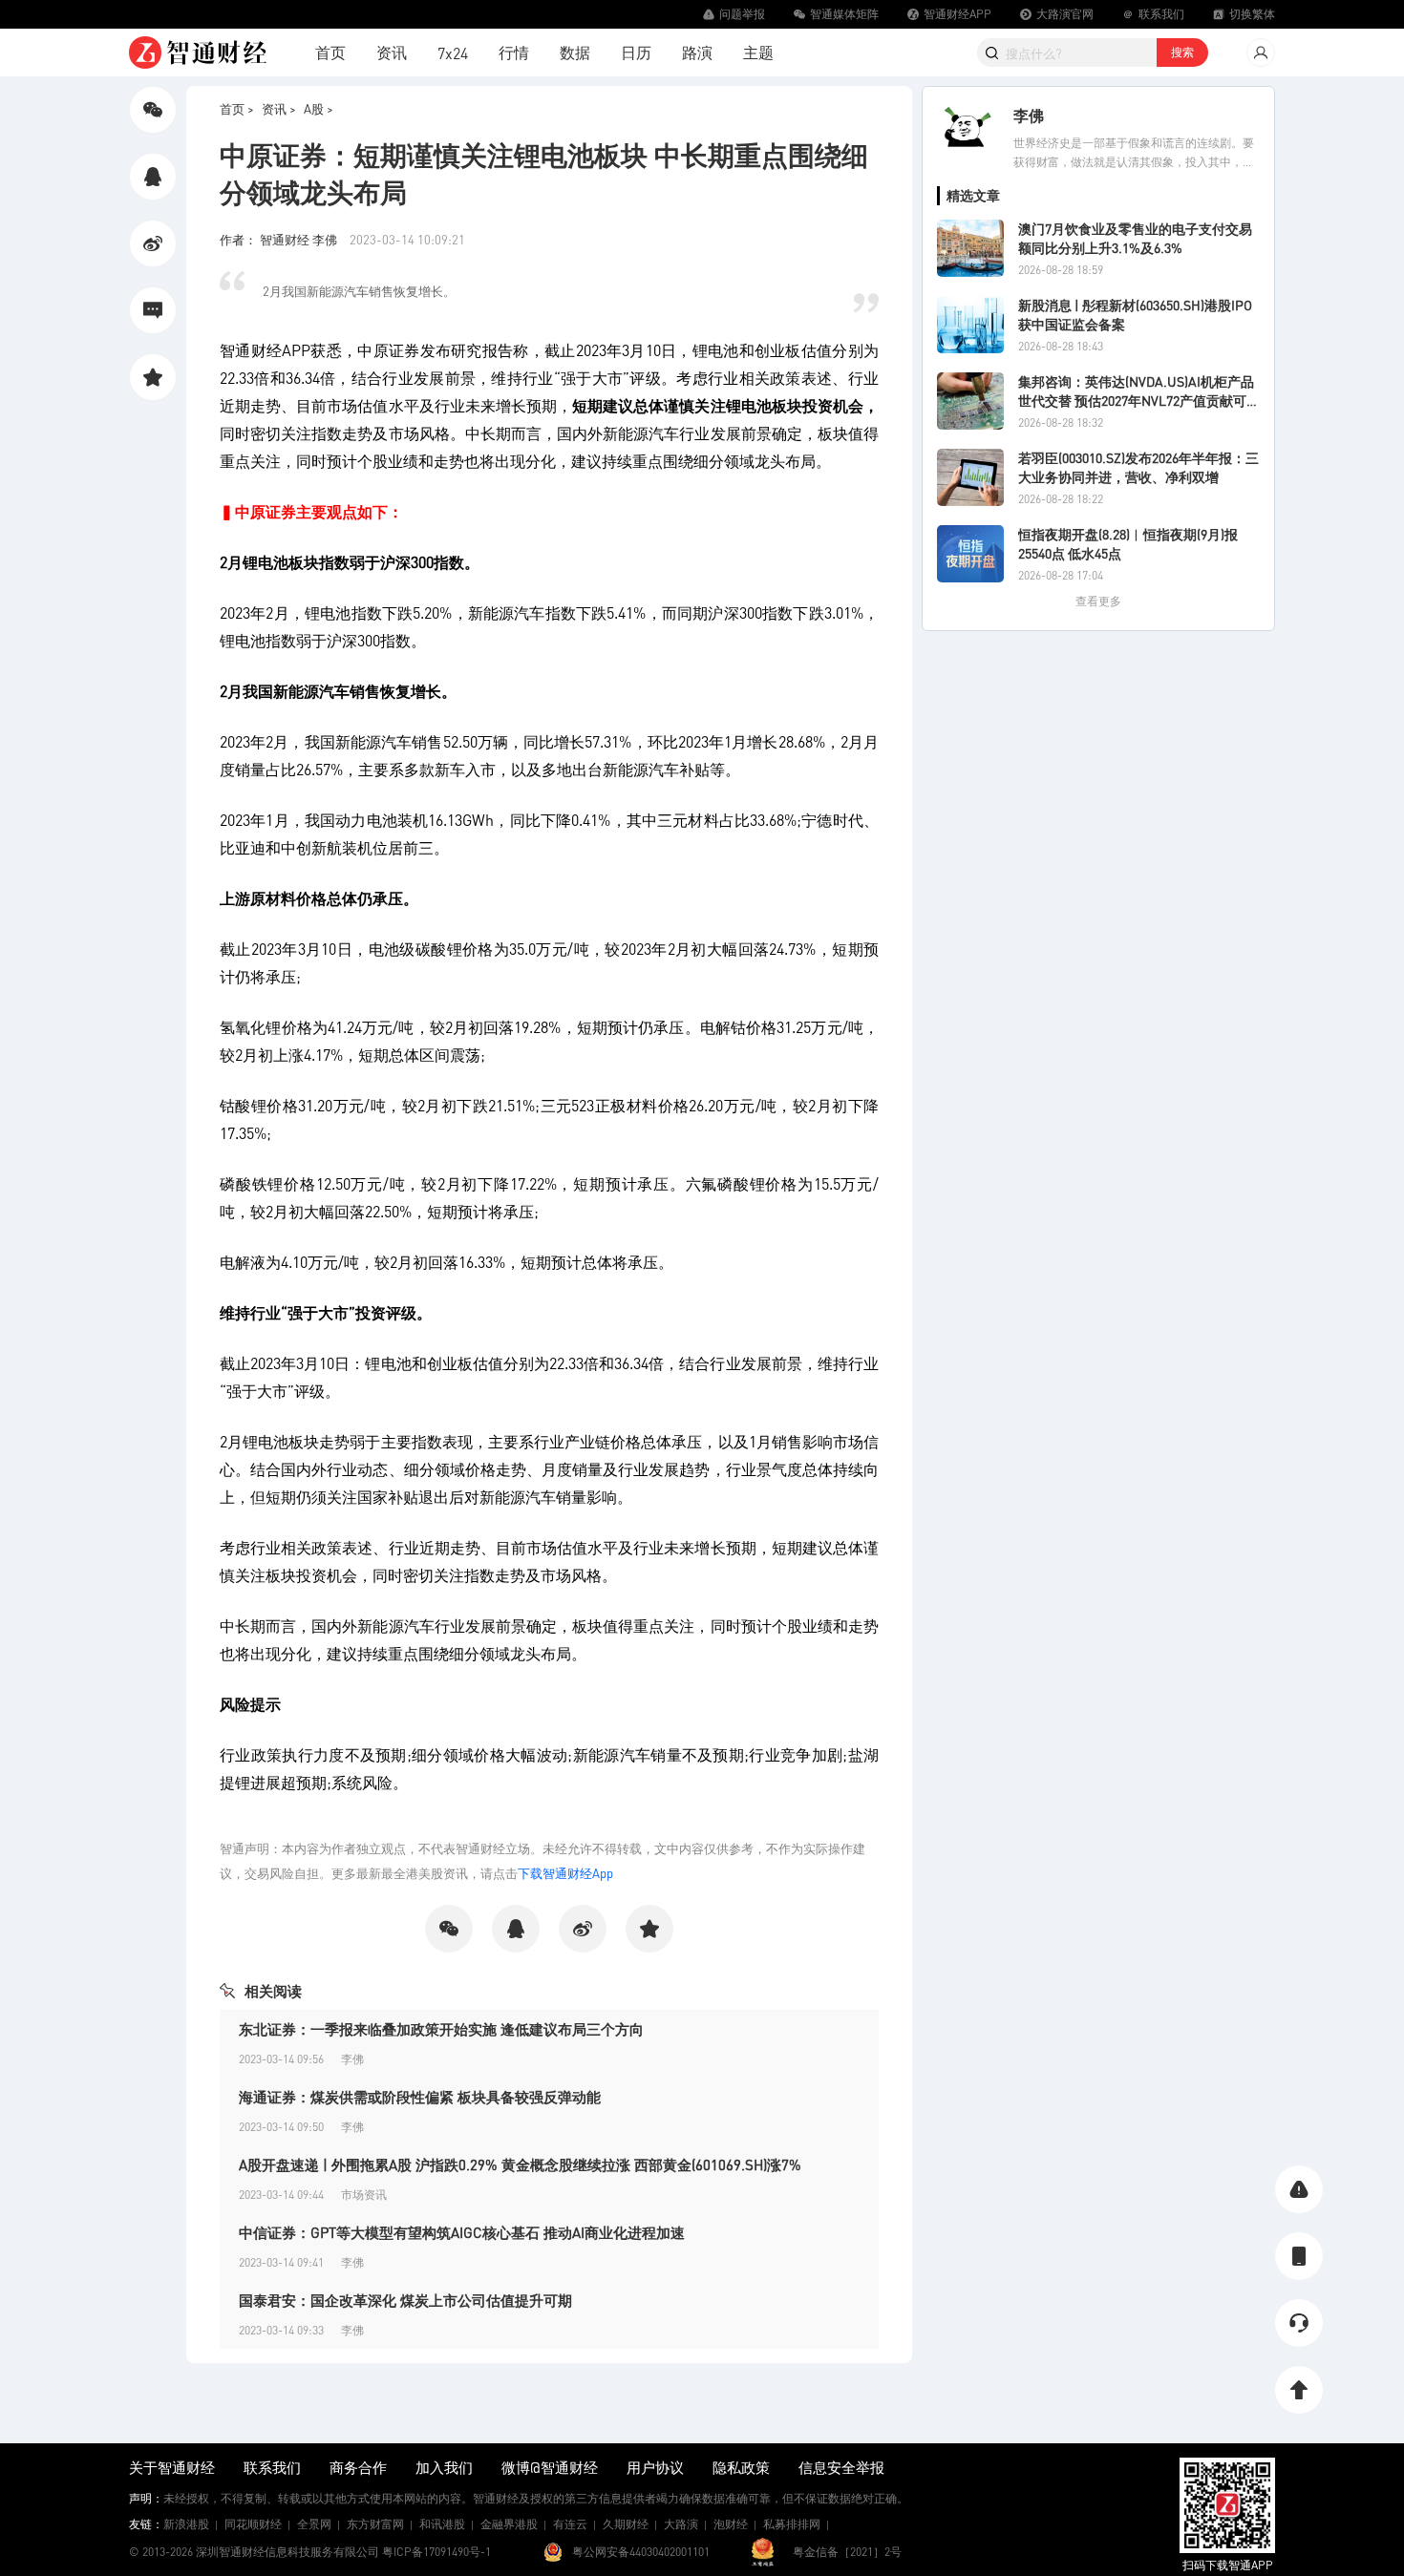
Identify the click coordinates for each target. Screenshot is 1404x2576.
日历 (636, 52)
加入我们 (444, 2467)
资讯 (392, 52)
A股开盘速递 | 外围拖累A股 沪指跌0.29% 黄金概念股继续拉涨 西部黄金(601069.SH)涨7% (520, 2164)
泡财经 (731, 2524)
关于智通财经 (172, 2467)
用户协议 (655, 2467)
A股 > (319, 108)
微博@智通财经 (550, 2467)
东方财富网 (375, 2524)
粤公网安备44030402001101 (641, 2552)
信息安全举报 (841, 2467)
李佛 (1029, 115)
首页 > (237, 108)
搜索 (1182, 52)
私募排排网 (792, 2524)
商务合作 (358, 2467)
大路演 (681, 2524)
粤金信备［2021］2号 (847, 2552)
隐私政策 (741, 2467)
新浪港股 (186, 2524)
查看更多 (1098, 601)
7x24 (453, 53)
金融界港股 (509, 2524)
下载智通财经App (565, 1873)
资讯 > (279, 108)
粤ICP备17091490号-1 (436, 2552)
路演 (697, 52)
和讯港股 (442, 2524)
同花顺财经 (253, 2524)
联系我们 (272, 2467)
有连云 (570, 2524)
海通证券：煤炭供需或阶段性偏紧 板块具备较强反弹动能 (420, 2097)
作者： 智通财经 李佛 (280, 239)
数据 (575, 52)
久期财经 (626, 2524)
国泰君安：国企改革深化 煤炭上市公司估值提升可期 (405, 2300)
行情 (514, 52)
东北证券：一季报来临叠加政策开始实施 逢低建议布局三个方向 (441, 2029)
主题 (758, 52)
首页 (330, 52)
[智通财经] (198, 53)
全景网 (314, 2524)
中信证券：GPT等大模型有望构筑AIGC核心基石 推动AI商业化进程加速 (462, 2232)
